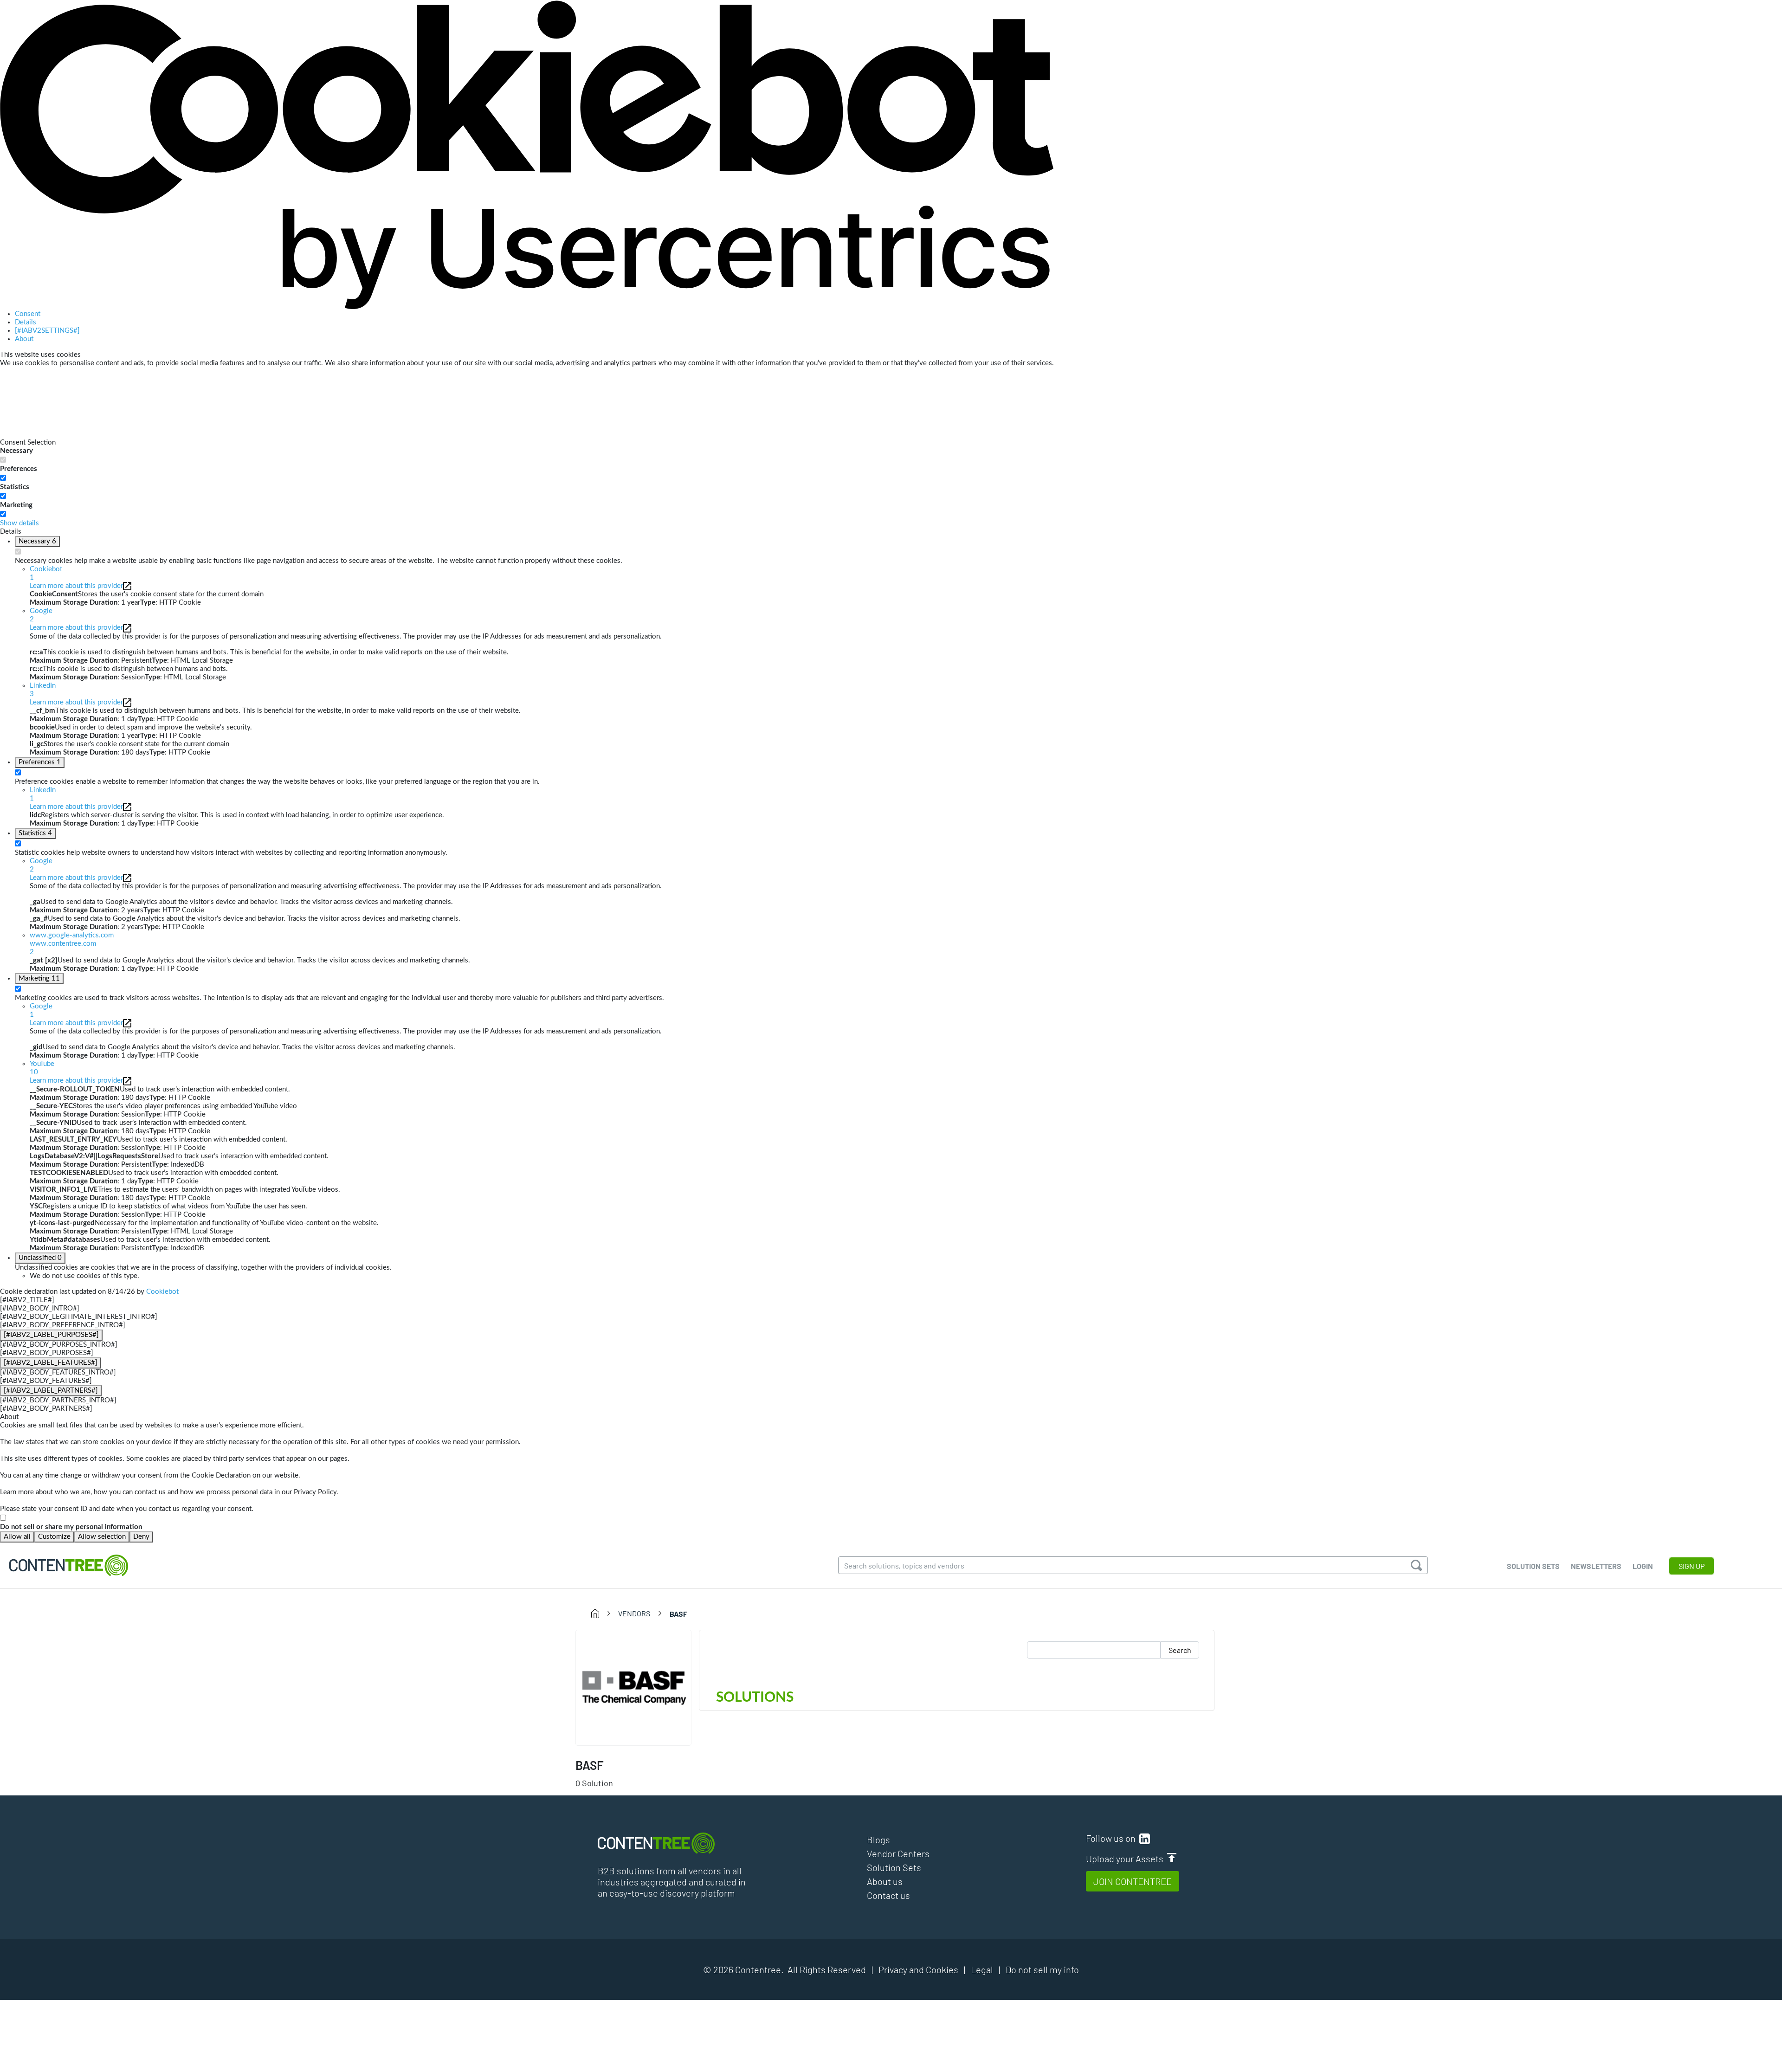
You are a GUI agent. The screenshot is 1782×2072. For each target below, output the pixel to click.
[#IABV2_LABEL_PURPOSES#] (51, 1335)
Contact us (888, 1895)
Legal (982, 1969)
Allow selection (102, 1537)
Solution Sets (894, 1867)
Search (1180, 1650)
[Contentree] (69, 1565)
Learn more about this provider (76, 586)
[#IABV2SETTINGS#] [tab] (47, 331)
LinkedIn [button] (43, 690)
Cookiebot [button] (46, 573)
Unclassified (40, 1258)
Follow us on (1113, 1838)
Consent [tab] (28, 314)
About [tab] (24, 339)
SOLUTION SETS (1533, 1566)
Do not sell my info (1042, 1969)
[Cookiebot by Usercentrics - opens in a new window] (527, 155)
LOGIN (1643, 1566)
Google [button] (41, 615)
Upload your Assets (1127, 1859)
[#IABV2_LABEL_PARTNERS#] (51, 1391)
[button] (542, 944)
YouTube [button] (42, 1068)
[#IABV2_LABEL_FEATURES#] (51, 1363)
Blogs (878, 1840)
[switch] (3, 478)
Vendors (634, 1613)
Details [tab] (26, 322)
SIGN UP (1692, 1566)
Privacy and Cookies (918, 1969)
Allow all (17, 1537)
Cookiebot (162, 1292)
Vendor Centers (898, 1853)
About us (885, 1881)
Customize (54, 1537)
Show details (19, 523)
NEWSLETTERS (1596, 1566)
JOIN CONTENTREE (1133, 1881)
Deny (141, 1537)
